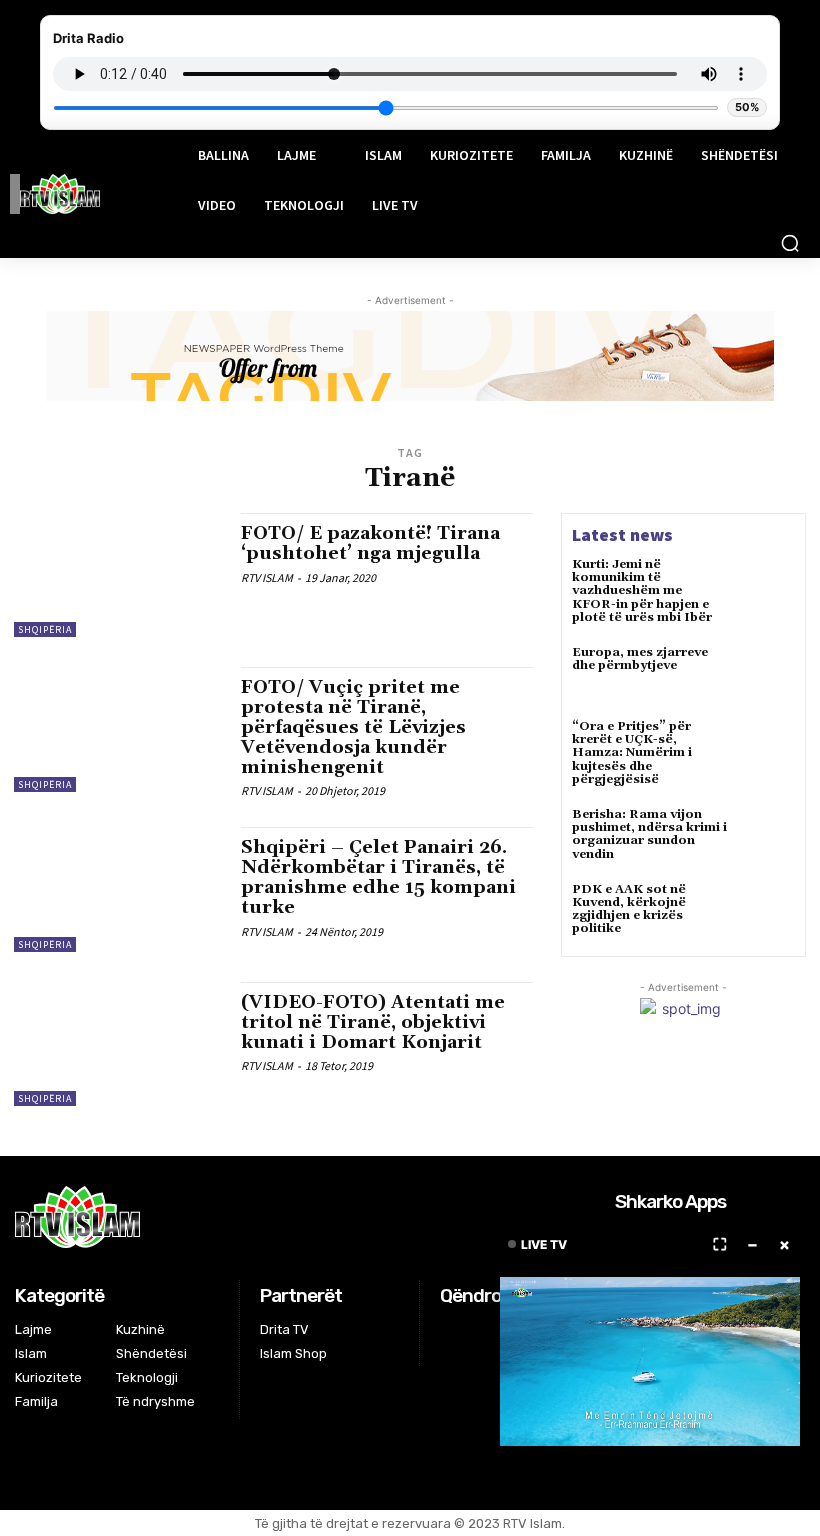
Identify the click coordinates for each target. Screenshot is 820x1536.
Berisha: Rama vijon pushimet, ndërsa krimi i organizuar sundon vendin (649, 834)
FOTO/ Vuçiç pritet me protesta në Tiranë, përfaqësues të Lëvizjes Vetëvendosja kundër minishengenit (353, 727)
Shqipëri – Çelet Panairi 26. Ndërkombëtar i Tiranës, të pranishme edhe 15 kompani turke (378, 877)
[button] (790, 243)
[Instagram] (477, 1332)
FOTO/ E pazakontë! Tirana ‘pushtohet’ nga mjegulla (370, 543)
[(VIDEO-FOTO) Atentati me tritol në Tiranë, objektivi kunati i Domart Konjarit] (117, 1044)
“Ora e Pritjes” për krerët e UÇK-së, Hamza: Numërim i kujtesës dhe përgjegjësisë (632, 753)
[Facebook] (452, 1332)
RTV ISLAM (267, 577)
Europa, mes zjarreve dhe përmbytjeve (640, 659)
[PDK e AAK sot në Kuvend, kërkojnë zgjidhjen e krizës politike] (766, 912)
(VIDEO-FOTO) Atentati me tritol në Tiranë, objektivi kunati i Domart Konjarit (373, 1022)
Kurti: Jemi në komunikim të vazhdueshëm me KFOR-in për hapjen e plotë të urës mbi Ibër (642, 591)
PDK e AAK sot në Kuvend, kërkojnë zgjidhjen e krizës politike (629, 909)
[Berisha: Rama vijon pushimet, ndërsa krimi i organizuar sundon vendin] (766, 837)
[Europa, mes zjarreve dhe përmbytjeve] (766, 675)
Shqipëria (45, 629)
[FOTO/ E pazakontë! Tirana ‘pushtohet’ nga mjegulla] (117, 575)
